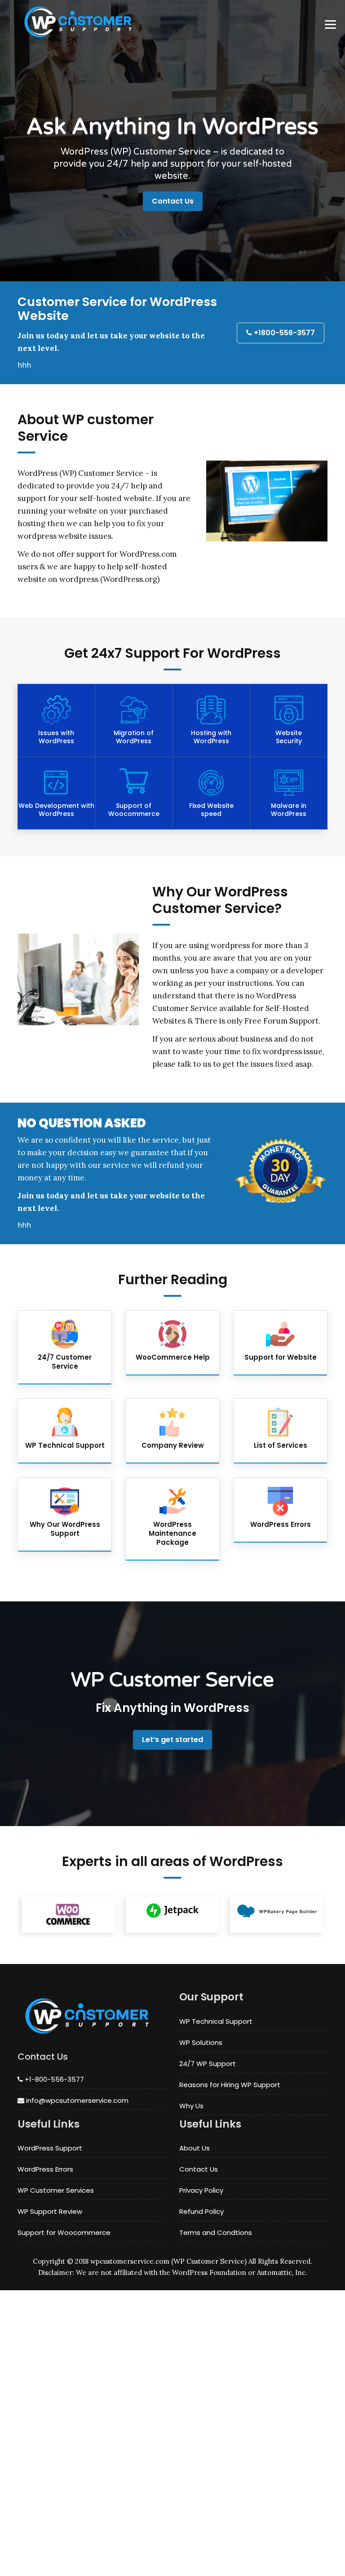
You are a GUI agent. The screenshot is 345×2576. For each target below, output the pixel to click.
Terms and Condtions (216, 2232)
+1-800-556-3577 (53, 2079)
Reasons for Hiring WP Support (230, 2085)
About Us (195, 2148)
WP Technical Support (216, 2021)
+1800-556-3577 (283, 333)
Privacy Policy (201, 2190)
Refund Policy (201, 2211)
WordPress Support (50, 2148)
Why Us (191, 2106)
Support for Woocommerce (64, 2232)
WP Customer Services (56, 2190)
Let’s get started (172, 1740)
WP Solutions (201, 2042)
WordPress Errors (45, 2169)
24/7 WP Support (208, 2064)
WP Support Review (50, 2211)
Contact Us (173, 201)
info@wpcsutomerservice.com (76, 2100)
